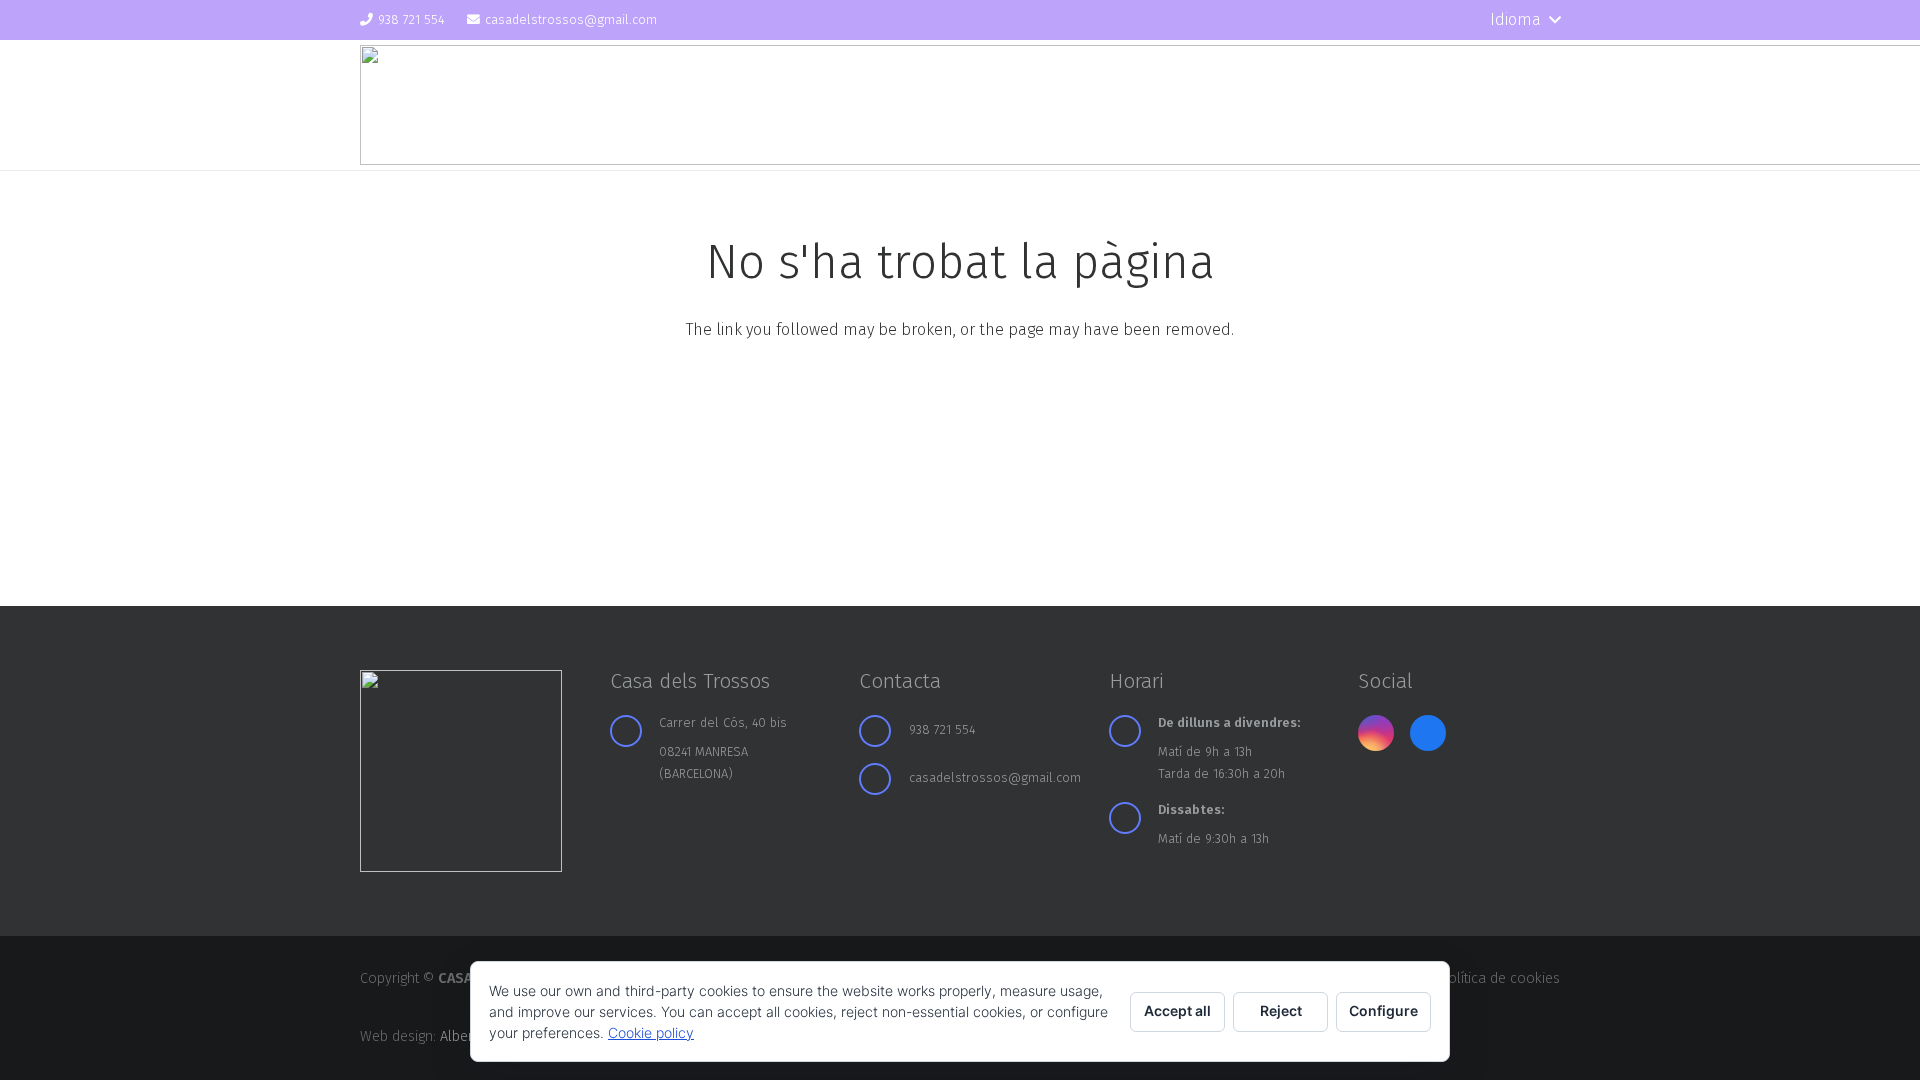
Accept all (1177, 1010)
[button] (1525, 20)
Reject (1281, 1010)
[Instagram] (1416, 20)
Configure (1383, 1010)
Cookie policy (651, 1032)
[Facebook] (1451, 20)
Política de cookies (1499, 978)
